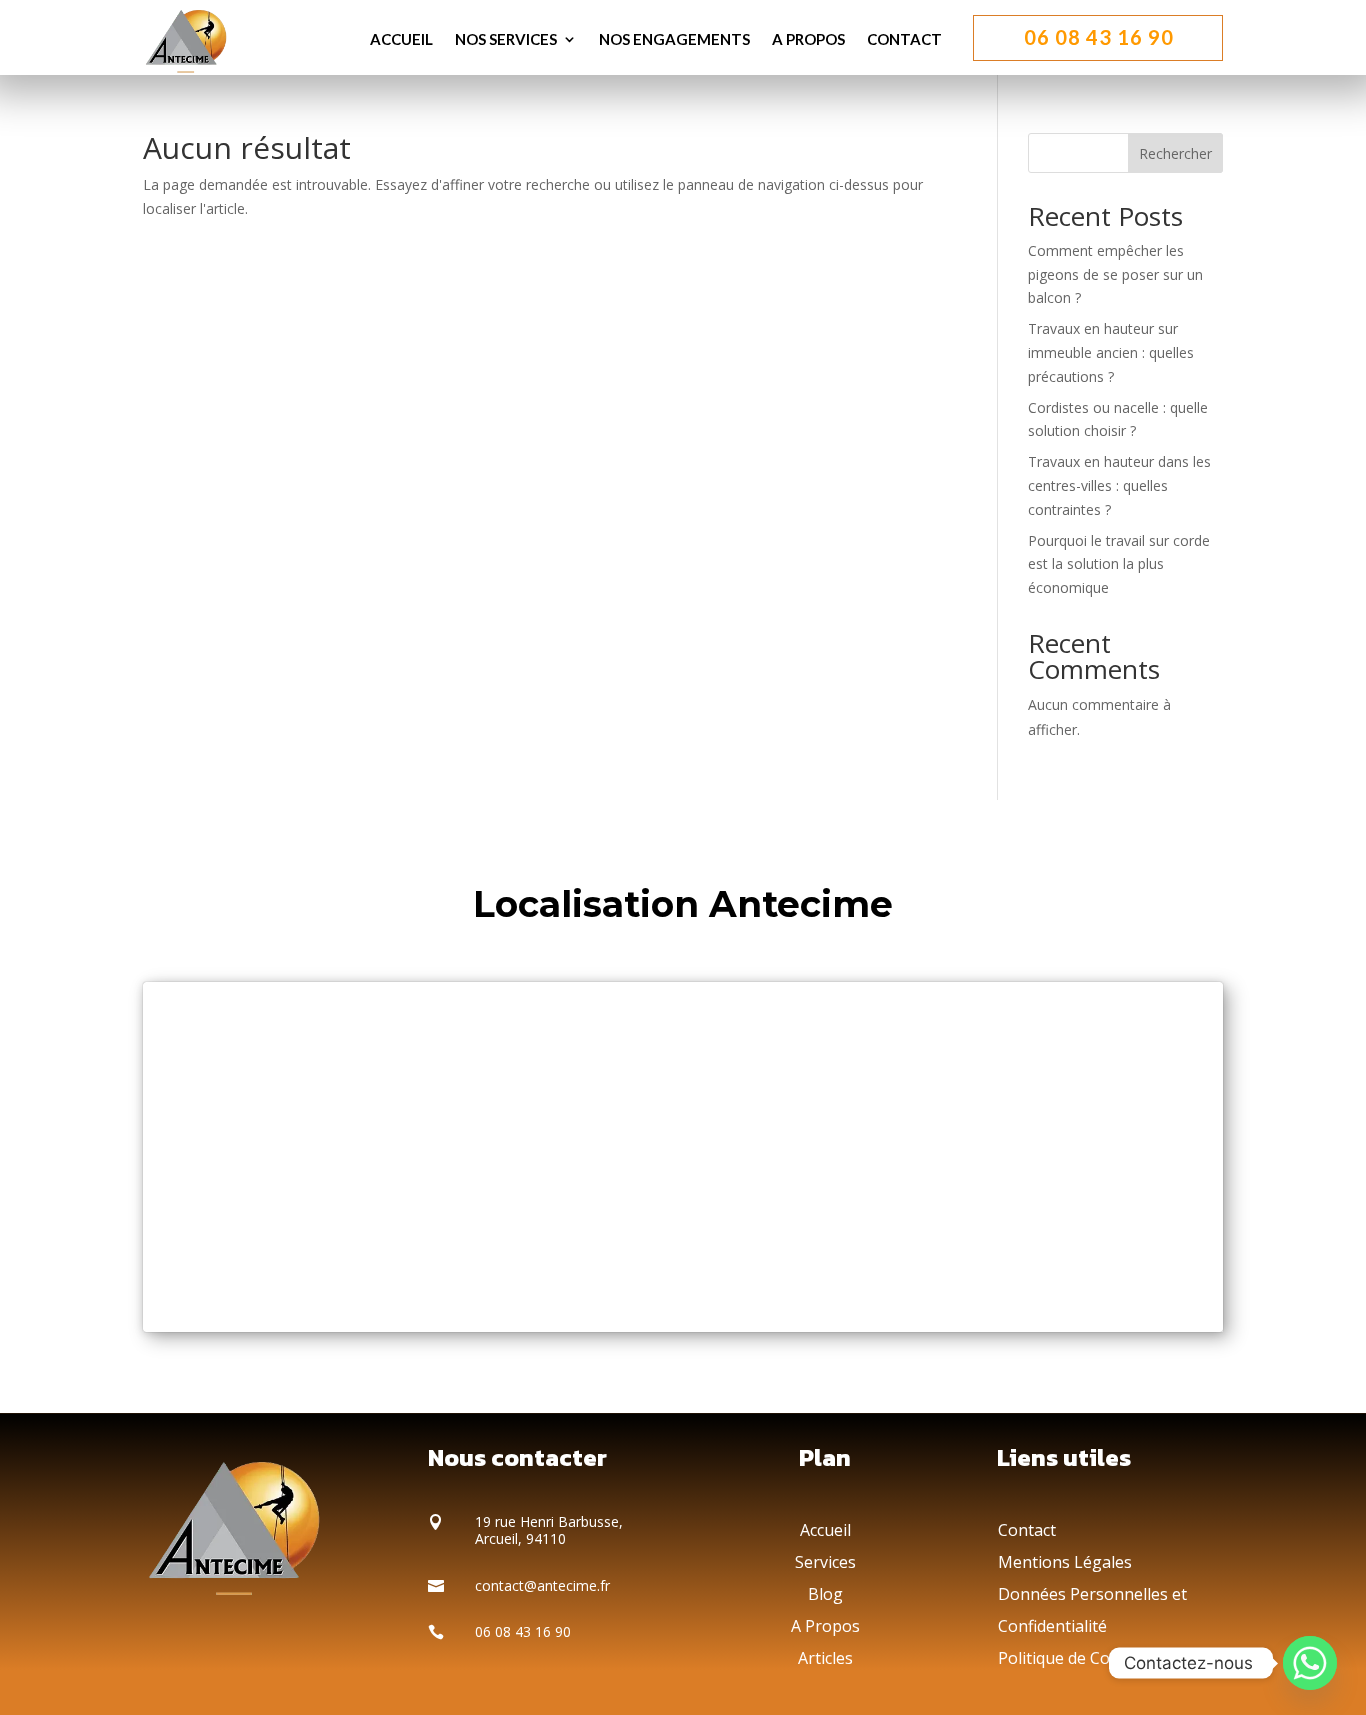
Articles (825, 1658)
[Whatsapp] (1310, 1663)
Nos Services (506, 40)
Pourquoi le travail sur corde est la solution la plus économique (1119, 564)
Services (825, 1562)
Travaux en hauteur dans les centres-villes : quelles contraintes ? (1119, 485)
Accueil (401, 40)
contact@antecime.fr (542, 1585)
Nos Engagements (674, 40)
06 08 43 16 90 (1099, 37)
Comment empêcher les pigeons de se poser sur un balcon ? (1115, 274)
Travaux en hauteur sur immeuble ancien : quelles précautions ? (1111, 352)
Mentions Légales (1065, 1562)
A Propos (808, 40)
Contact (904, 40)
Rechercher (1175, 153)
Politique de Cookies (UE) (1093, 1658)
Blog (825, 1594)
